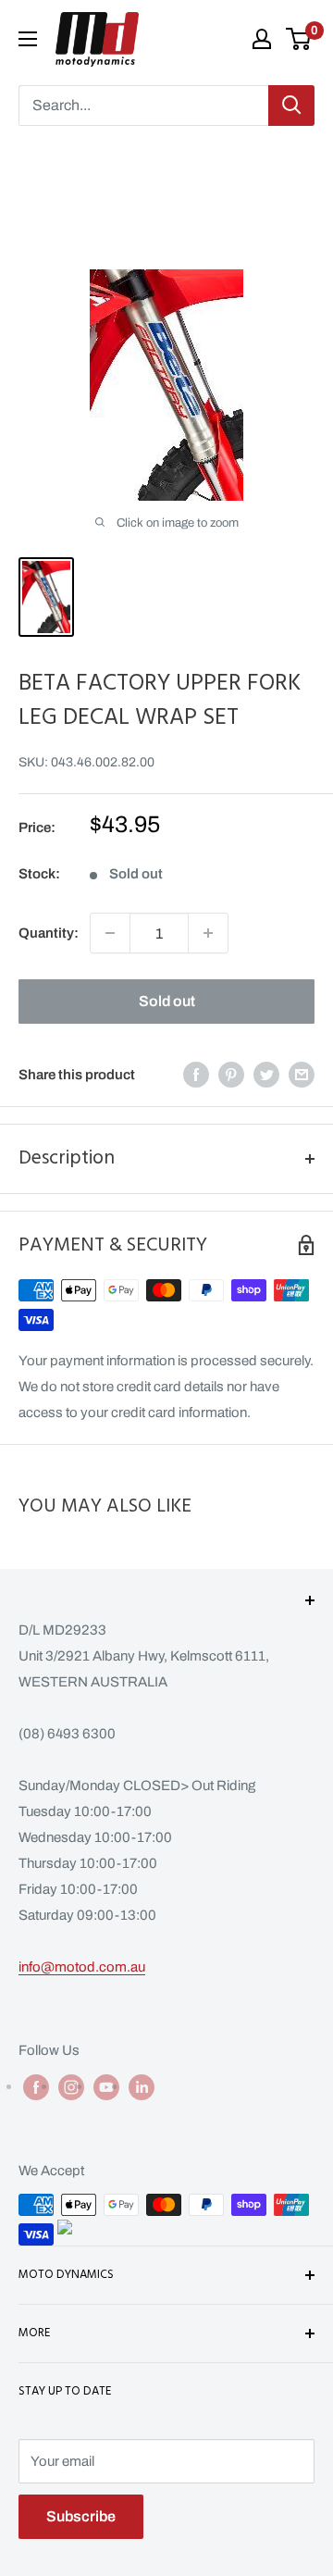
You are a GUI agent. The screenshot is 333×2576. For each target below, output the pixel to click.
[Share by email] (302, 1074)
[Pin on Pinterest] (231, 1074)
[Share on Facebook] (196, 1074)
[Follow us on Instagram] (71, 2087)
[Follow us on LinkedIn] (142, 2087)
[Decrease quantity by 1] (110, 933)
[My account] (262, 39)
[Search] (291, 106)
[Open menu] (28, 39)
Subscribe (81, 2516)
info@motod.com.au (82, 1967)
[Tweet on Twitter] (266, 1074)
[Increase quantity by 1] (208, 933)
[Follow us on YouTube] (106, 2087)
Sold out (167, 1001)
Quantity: (49, 933)
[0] (299, 39)
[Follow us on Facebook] (36, 2087)
